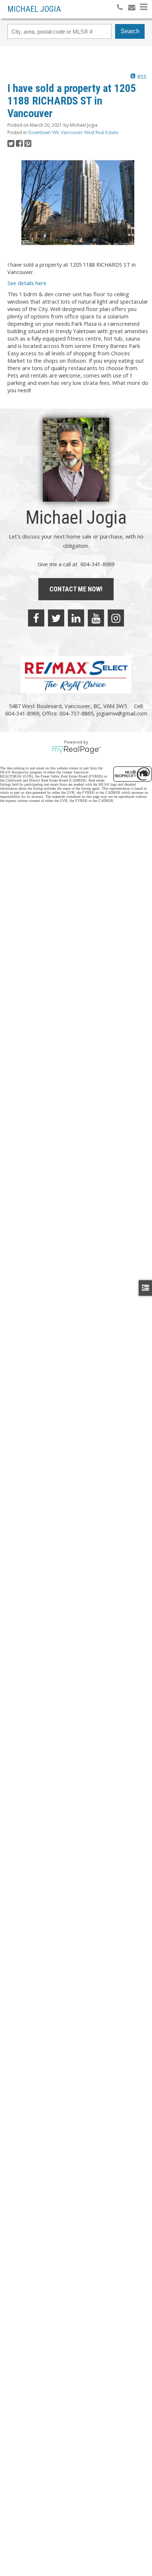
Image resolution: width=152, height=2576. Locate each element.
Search (130, 31)
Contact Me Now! (76, 589)
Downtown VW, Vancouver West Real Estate (73, 132)
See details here (27, 283)
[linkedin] (76, 618)
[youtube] (96, 618)
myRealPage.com (76, 750)
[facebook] (36, 618)
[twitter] (56, 618)
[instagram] (116, 618)
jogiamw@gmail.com (122, 713)
